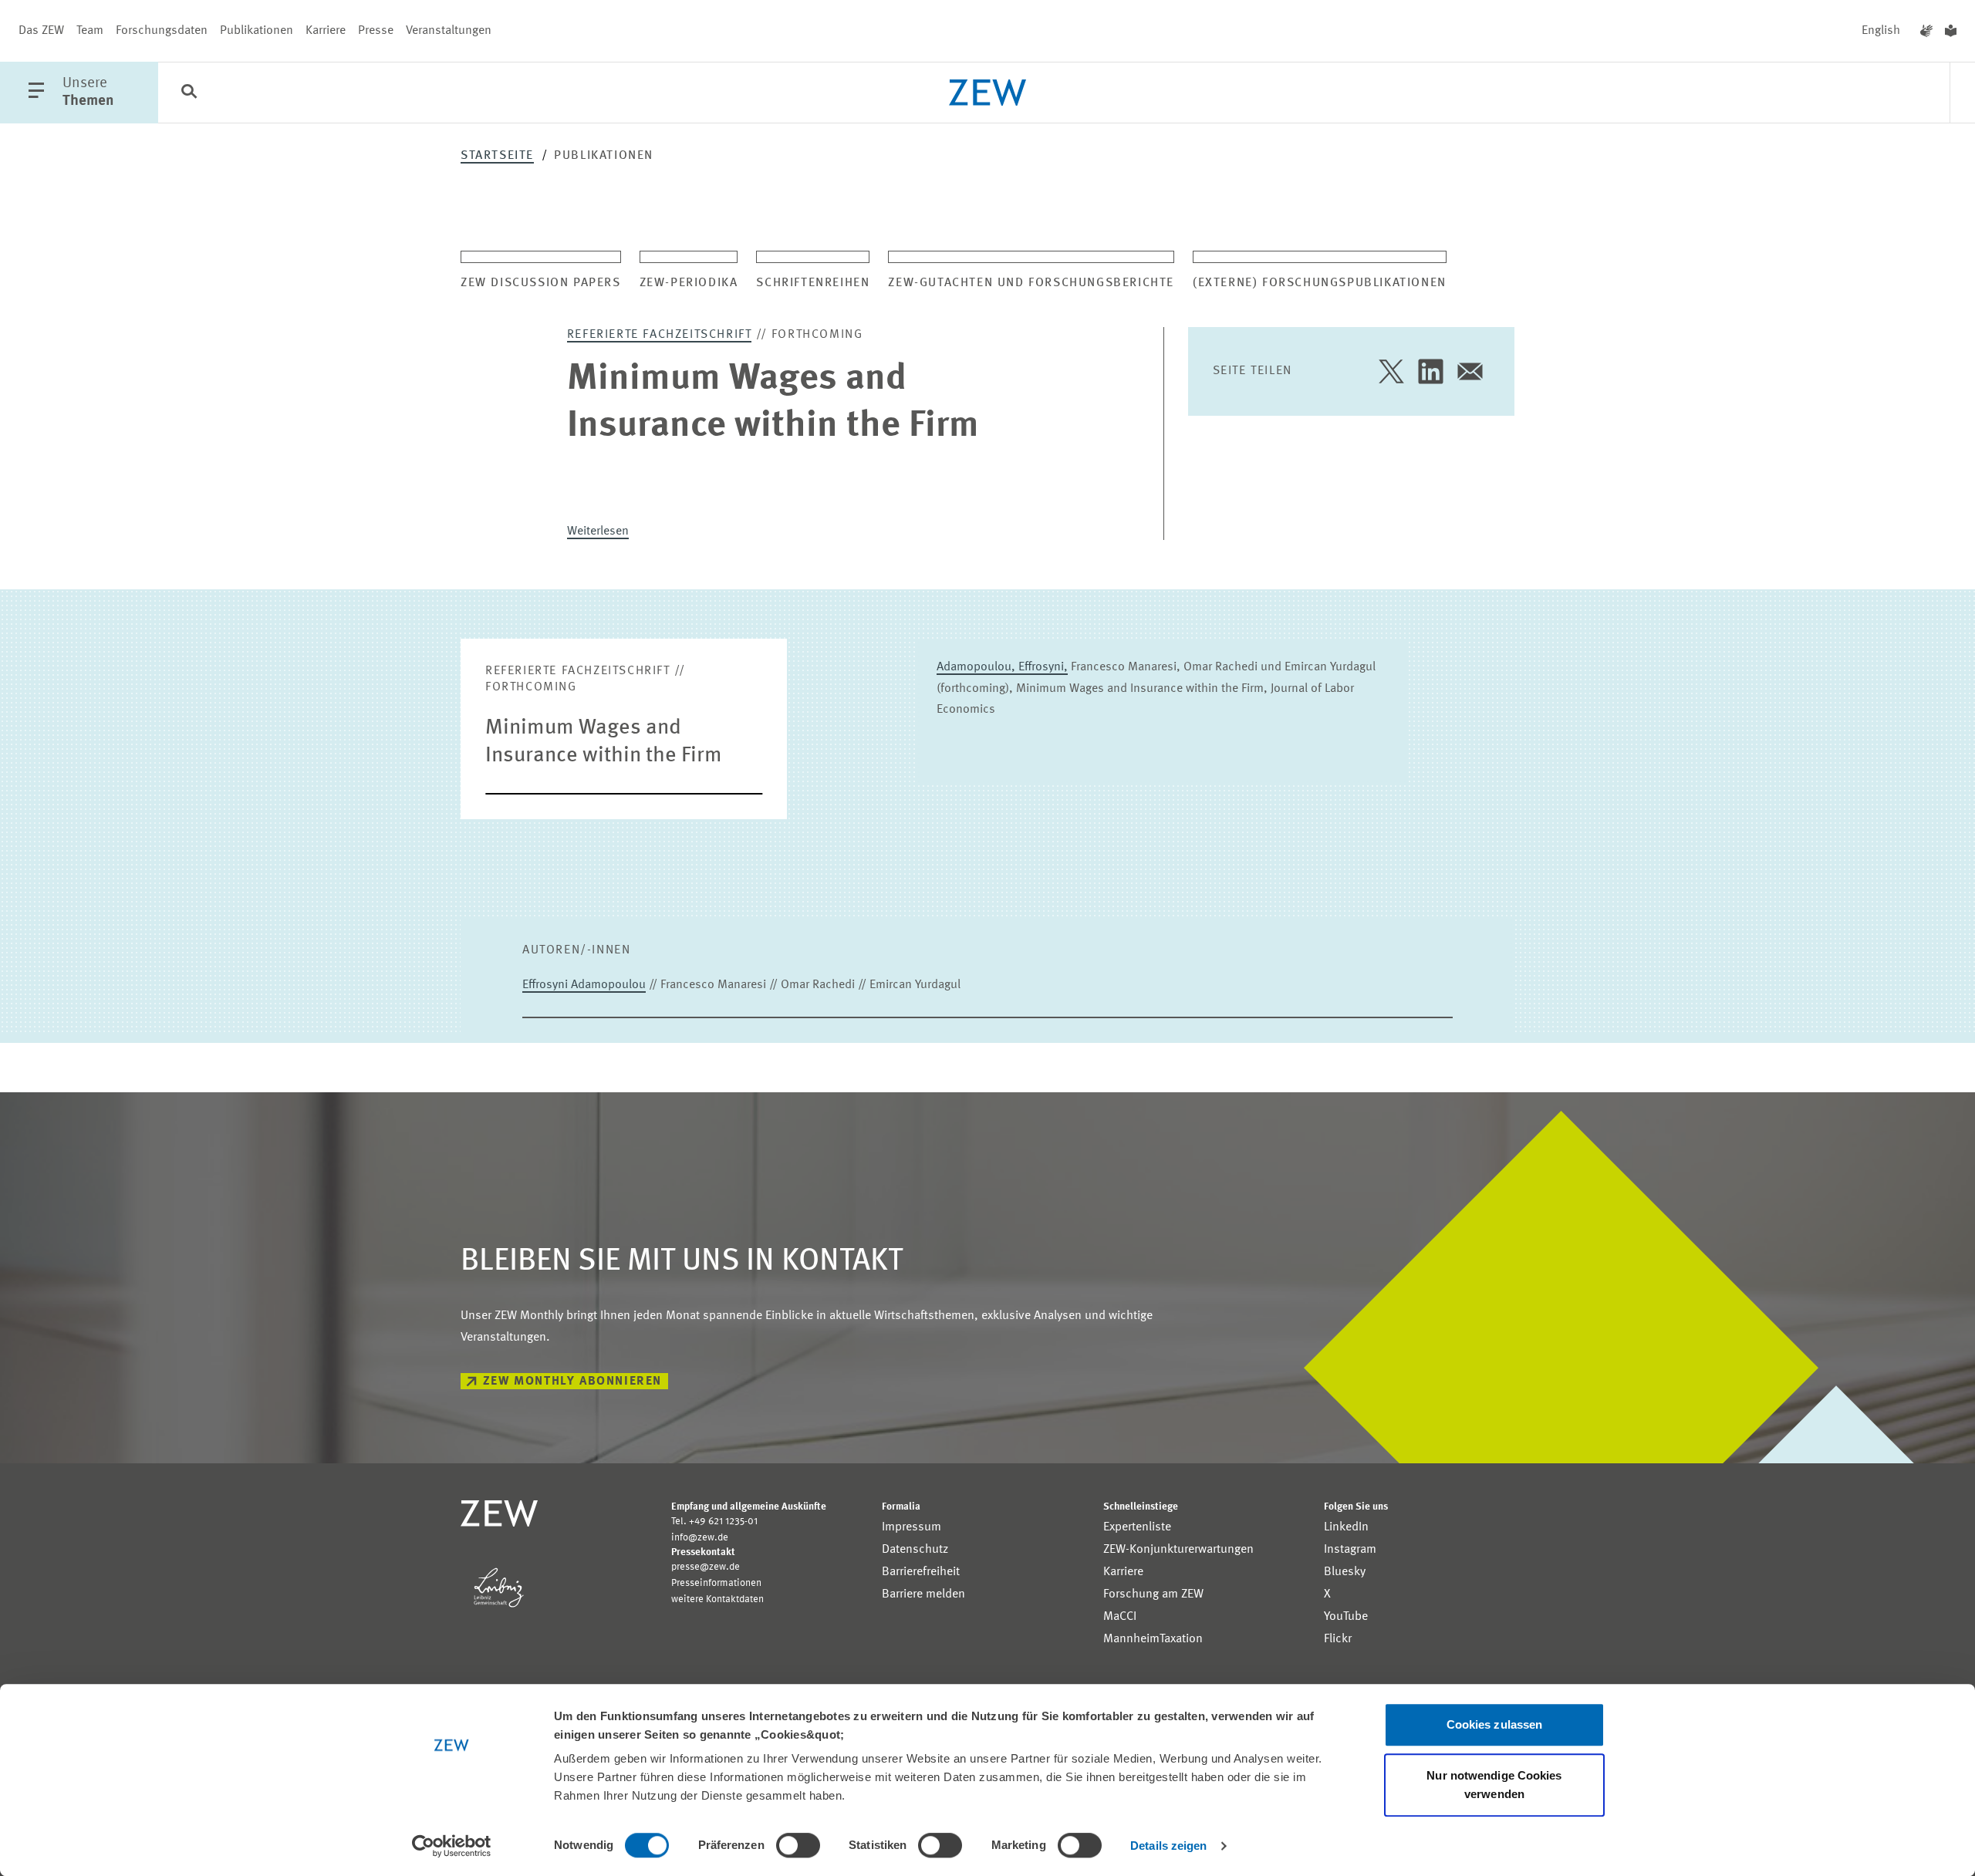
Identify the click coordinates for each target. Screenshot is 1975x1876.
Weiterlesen (598, 531)
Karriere (326, 31)
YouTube (1346, 1617)
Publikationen (257, 31)
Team (90, 31)
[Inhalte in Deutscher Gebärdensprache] (1926, 31)
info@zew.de (700, 1538)
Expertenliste (1137, 1527)
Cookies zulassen (1495, 1724)
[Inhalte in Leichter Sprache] (1951, 31)
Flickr (1338, 1639)
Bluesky (1345, 1572)
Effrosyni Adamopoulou (584, 985)
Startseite (497, 156)
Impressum (912, 1527)
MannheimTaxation (1153, 1639)
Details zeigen (1168, 1846)
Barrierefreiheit (921, 1572)
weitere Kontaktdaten (717, 1599)
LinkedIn (1346, 1527)
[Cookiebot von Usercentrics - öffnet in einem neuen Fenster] (452, 1846)
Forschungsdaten (162, 31)
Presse (376, 31)
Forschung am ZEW (1153, 1594)
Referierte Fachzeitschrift (660, 335)
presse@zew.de (706, 1567)
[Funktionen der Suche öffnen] (189, 93)
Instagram (1350, 1550)
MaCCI (1120, 1617)
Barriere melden (923, 1594)
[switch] (798, 1845)
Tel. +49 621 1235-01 (714, 1522)
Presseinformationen (716, 1583)
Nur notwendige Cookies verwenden (1494, 1785)
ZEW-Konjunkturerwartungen (1178, 1550)
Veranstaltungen (449, 31)
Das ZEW (41, 31)
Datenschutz (915, 1550)
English (1881, 31)
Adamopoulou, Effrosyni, (1002, 667)
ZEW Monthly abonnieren (572, 1382)
